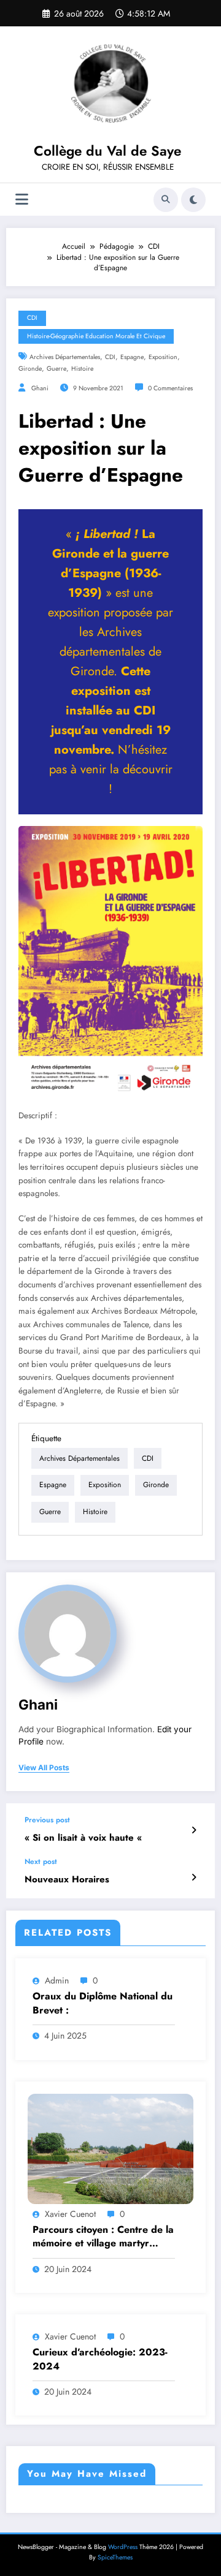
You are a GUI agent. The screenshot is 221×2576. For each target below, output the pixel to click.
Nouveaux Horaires (67, 1880)
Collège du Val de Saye (107, 151)
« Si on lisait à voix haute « (85, 1838)
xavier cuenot (70, 2214)
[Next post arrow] (194, 1877)
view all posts (44, 1768)
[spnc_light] (193, 200)
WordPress (123, 2547)
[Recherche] (166, 200)
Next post (41, 1862)
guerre (56, 369)
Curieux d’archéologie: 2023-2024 (100, 2359)
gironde (30, 369)
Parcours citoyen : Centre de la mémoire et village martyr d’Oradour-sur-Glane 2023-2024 (103, 2237)
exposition (163, 357)
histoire (82, 369)
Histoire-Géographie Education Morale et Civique (96, 336)
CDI (32, 318)
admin (57, 1980)
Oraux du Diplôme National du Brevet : (103, 2003)
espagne (132, 357)
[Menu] (22, 199)
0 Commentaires (170, 388)
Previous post (47, 1820)
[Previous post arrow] (194, 1830)
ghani (40, 388)
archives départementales (65, 357)
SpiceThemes (115, 2557)
